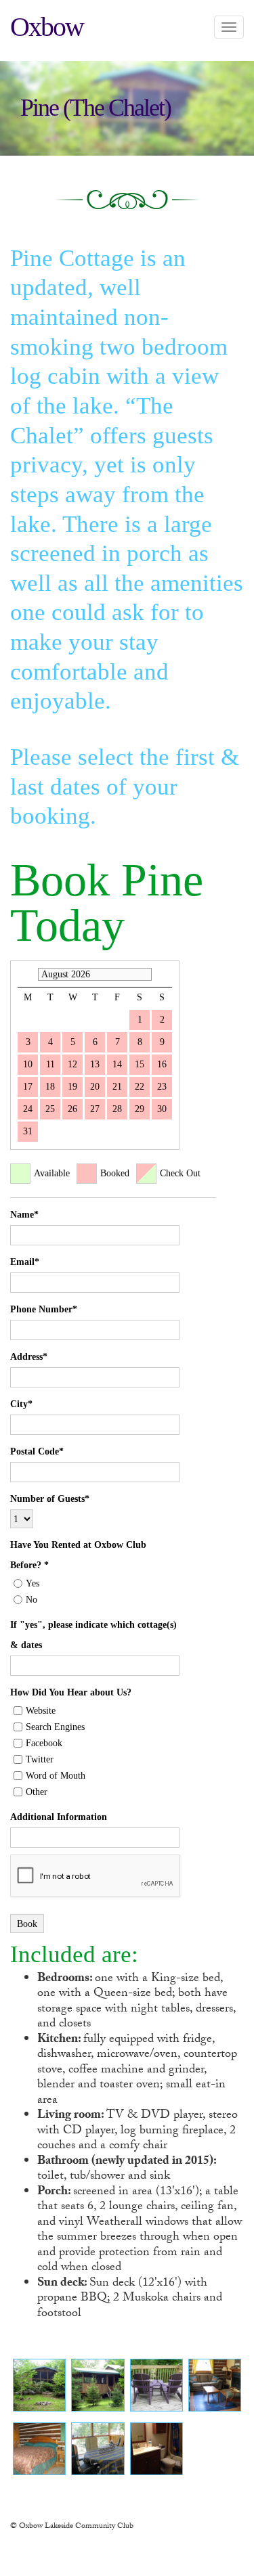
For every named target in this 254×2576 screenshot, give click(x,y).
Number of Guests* (50, 1499)
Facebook (44, 1743)
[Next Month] (165, 974)
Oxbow (47, 27)
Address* (29, 1357)
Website (41, 1711)
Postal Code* (37, 1451)
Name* (24, 1215)
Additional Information (59, 1817)
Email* (25, 1262)
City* (21, 1404)
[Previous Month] (24, 974)
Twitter (40, 1759)
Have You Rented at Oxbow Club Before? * (78, 1555)
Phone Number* (44, 1309)
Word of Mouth (56, 1776)
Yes (33, 1583)
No (31, 1600)
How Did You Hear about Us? (71, 1692)
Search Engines (55, 1727)
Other (37, 1792)
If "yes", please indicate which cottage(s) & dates (93, 1635)
